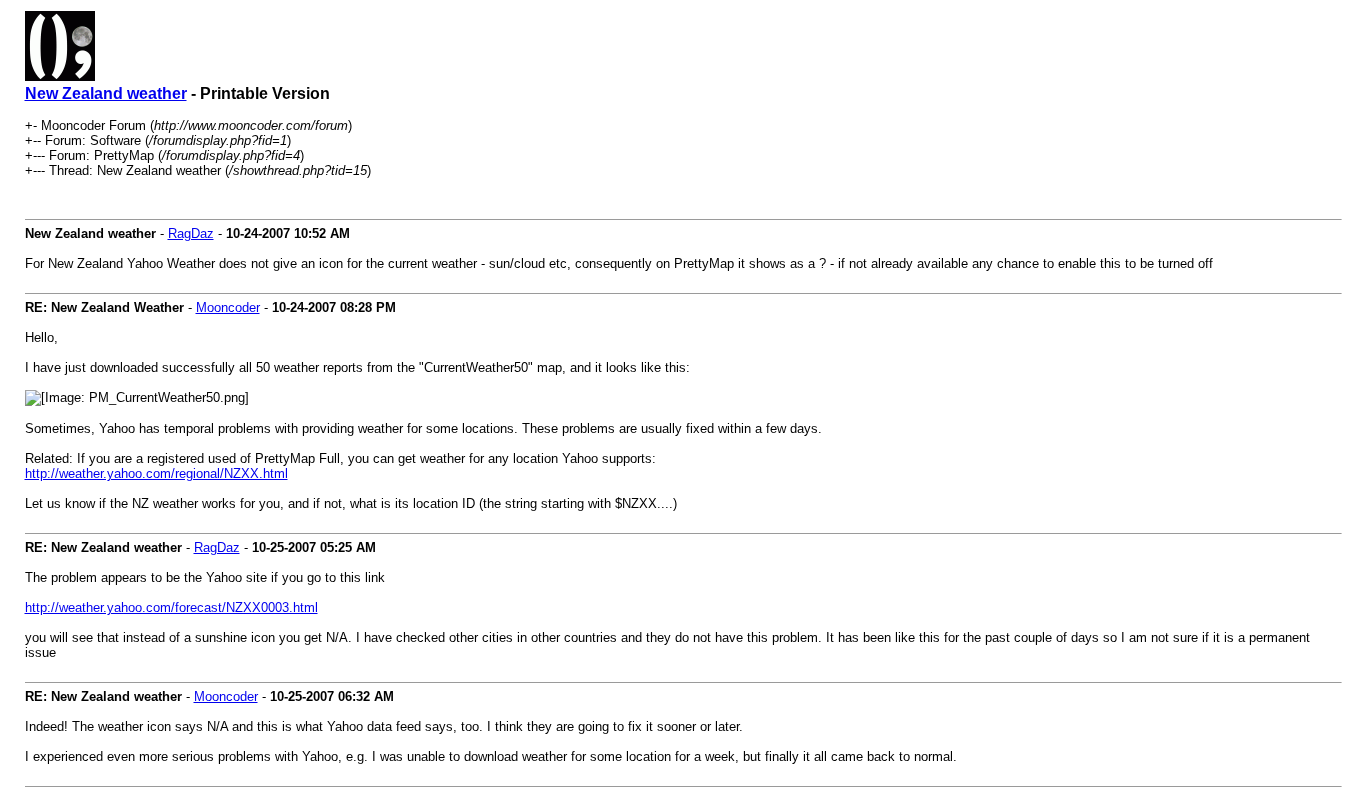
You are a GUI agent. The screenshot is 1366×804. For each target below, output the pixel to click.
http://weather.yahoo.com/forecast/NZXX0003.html (171, 607)
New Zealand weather (106, 93)
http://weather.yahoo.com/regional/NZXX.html (156, 473)
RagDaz (191, 233)
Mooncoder (228, 307)
